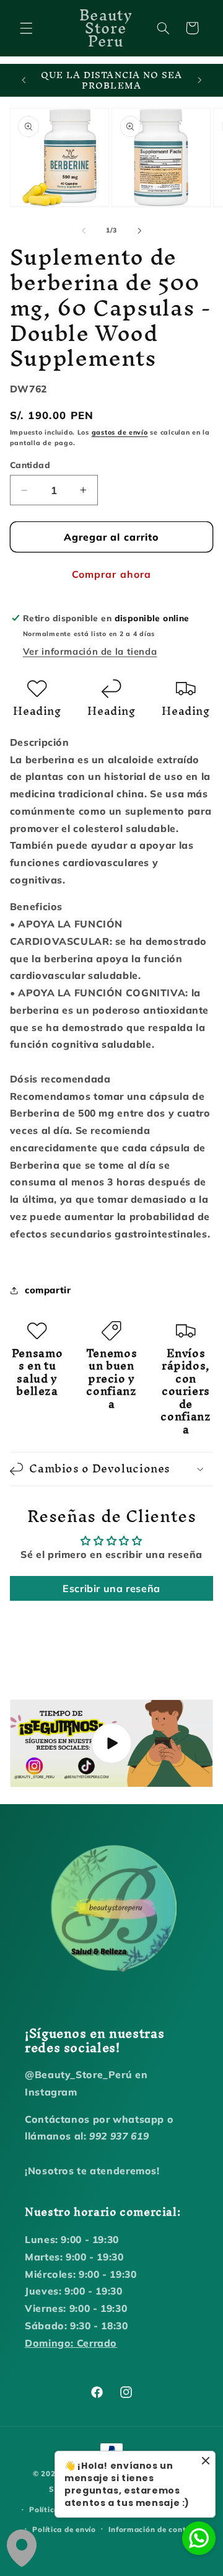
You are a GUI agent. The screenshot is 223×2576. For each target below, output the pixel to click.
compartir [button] (48, 1290)
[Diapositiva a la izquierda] (84, 231)
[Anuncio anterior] (24, 81)
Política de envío (64, 2529)
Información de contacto (156, 2529)
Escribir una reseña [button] (111, 1588)
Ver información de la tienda (90, 651)
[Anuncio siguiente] (199, 81)
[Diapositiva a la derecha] (139, 231)
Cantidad (30, 465)
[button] (26, 28)
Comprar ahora (111, 574)
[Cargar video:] (112, 1743)
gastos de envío (120, 432)
